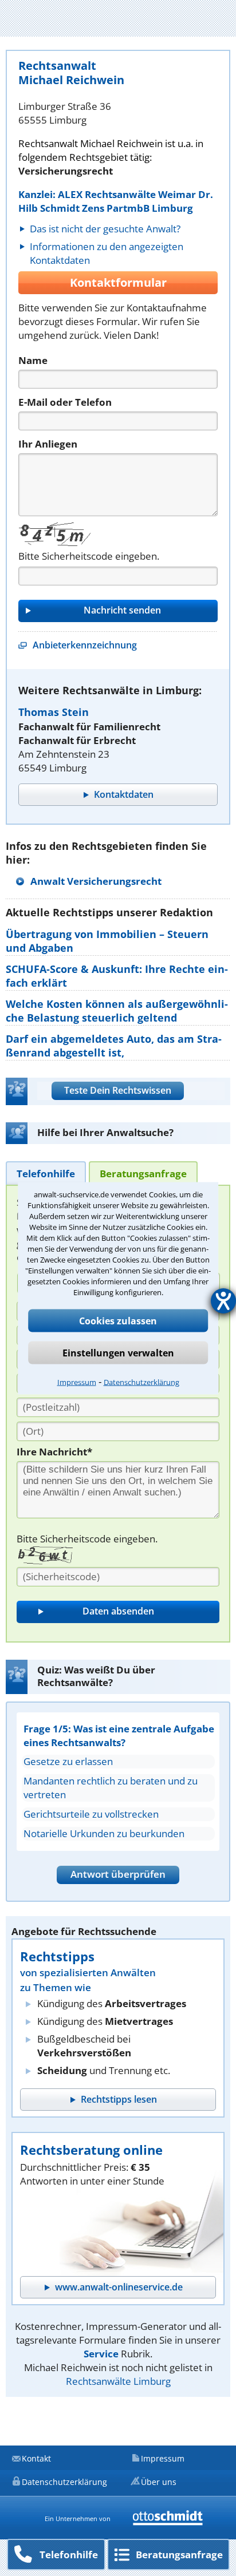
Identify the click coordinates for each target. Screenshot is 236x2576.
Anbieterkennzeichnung (85, 645)
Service (101, 2354)
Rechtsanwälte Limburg (118, 2381)
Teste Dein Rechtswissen (118, 1090)
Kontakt (36, 2458)
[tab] (46, 1173)
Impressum (77, 1382)
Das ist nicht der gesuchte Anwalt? (105, 229)
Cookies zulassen (118, 1320)
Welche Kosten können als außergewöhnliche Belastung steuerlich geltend (117, 1011)
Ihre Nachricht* (54, 1452)
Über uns (159, 2482)
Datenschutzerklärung (141, 1382)
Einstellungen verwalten (118, 1352)
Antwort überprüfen (118, 1874)
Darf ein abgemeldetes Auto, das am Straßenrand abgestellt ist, (114, 1046)
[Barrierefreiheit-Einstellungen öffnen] (223, 1301)
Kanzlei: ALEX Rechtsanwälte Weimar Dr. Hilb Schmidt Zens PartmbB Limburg (116, 201)
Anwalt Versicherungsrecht (96, 881)
